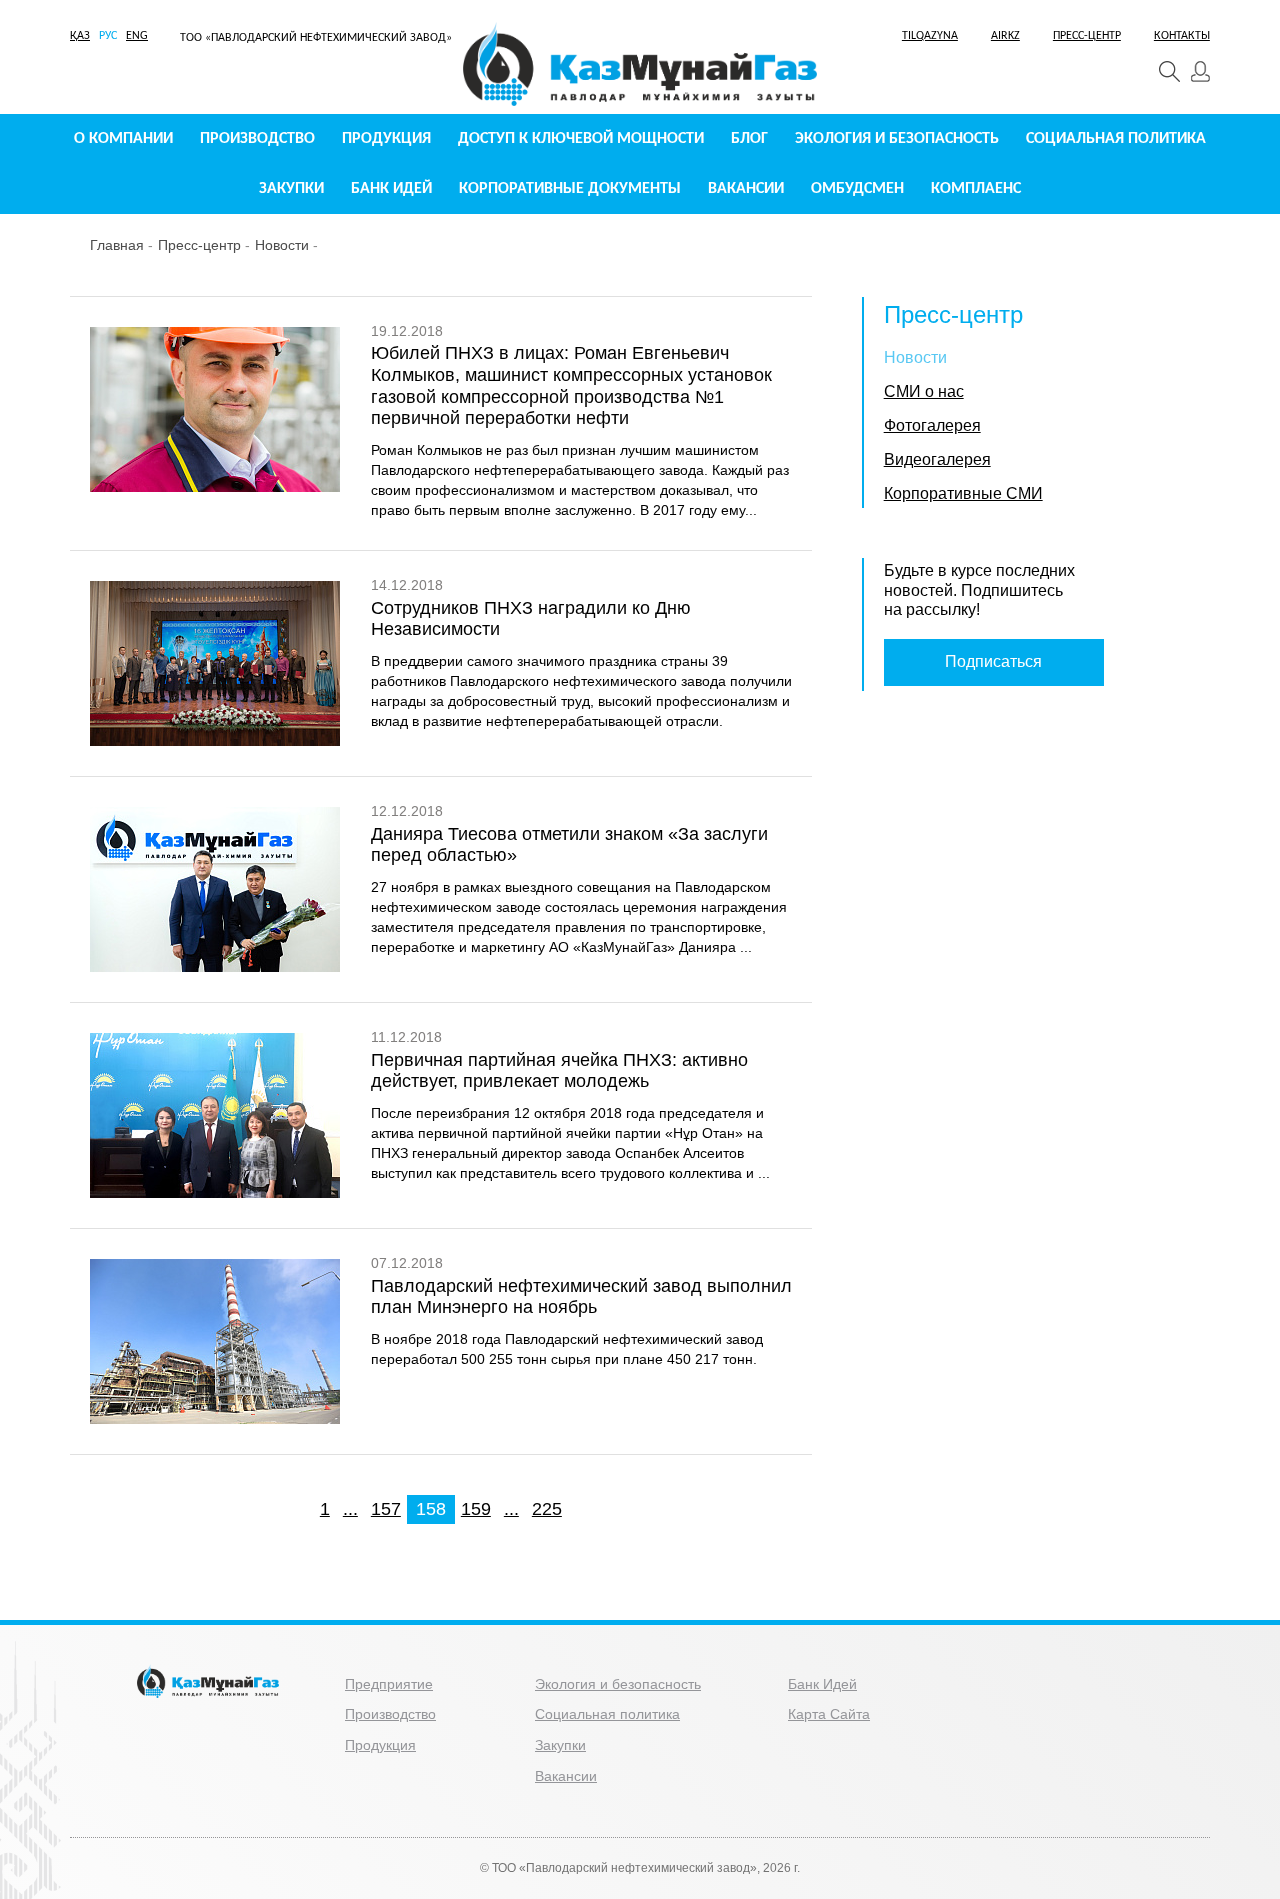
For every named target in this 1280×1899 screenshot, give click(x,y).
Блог (749, 139)
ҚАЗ (80, 36)
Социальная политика (1116, 139)
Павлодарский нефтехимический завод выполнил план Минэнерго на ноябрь (581, 1297)
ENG (137, 36)
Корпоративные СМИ (963, 493)
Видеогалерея (937, 459)
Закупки (291, 189)
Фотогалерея (932, 425)
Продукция (386, 139)
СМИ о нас (924, 391)
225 (547, 1509)
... (350, 1509)
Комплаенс (976, 189)
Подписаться (993, 661)
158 (431, 1509)
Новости (282, 245)
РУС (108, 36)
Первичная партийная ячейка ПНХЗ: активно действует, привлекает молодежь (559, 1071)
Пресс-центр (199, 245)
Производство (257, 139)
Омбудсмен (857, 189)
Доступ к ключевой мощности (581, 139)
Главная (117, 245)
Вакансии (746, 189)
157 (386, 1509)
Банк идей (391, 189)
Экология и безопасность (897, 139)
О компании (123, 139)
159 (476, 1509)
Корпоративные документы (570, 189)
